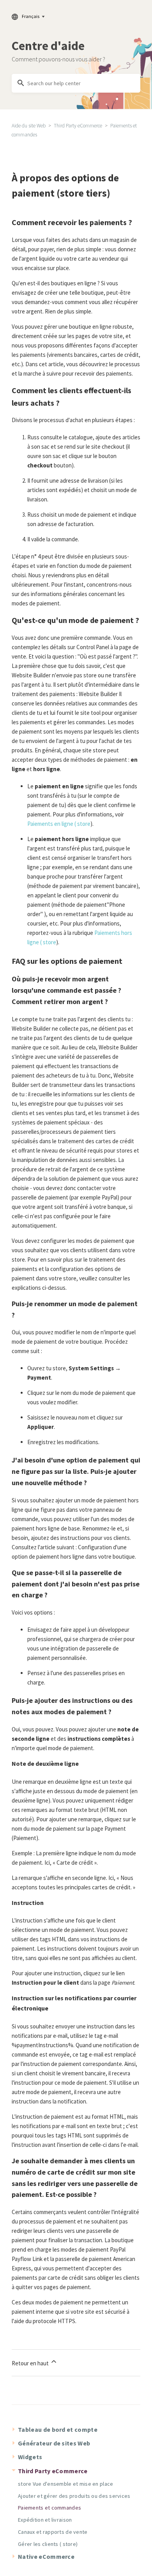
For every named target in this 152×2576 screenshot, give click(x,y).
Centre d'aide (48, 46)
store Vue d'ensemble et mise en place (65, 2484)
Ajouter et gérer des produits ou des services (74, 2496)
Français (31, 16)
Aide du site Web (29, 126)
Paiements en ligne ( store (59, 824)
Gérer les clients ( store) (48, 2544)
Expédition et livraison (45, 2520)
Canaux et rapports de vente (53, 2532)
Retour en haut (31, 2363)
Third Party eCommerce (78, 126)
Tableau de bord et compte (58, 2429)
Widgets (30, 2457)
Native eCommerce (46, 2556)
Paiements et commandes (49, 2508)
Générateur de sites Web (54, 2443)
